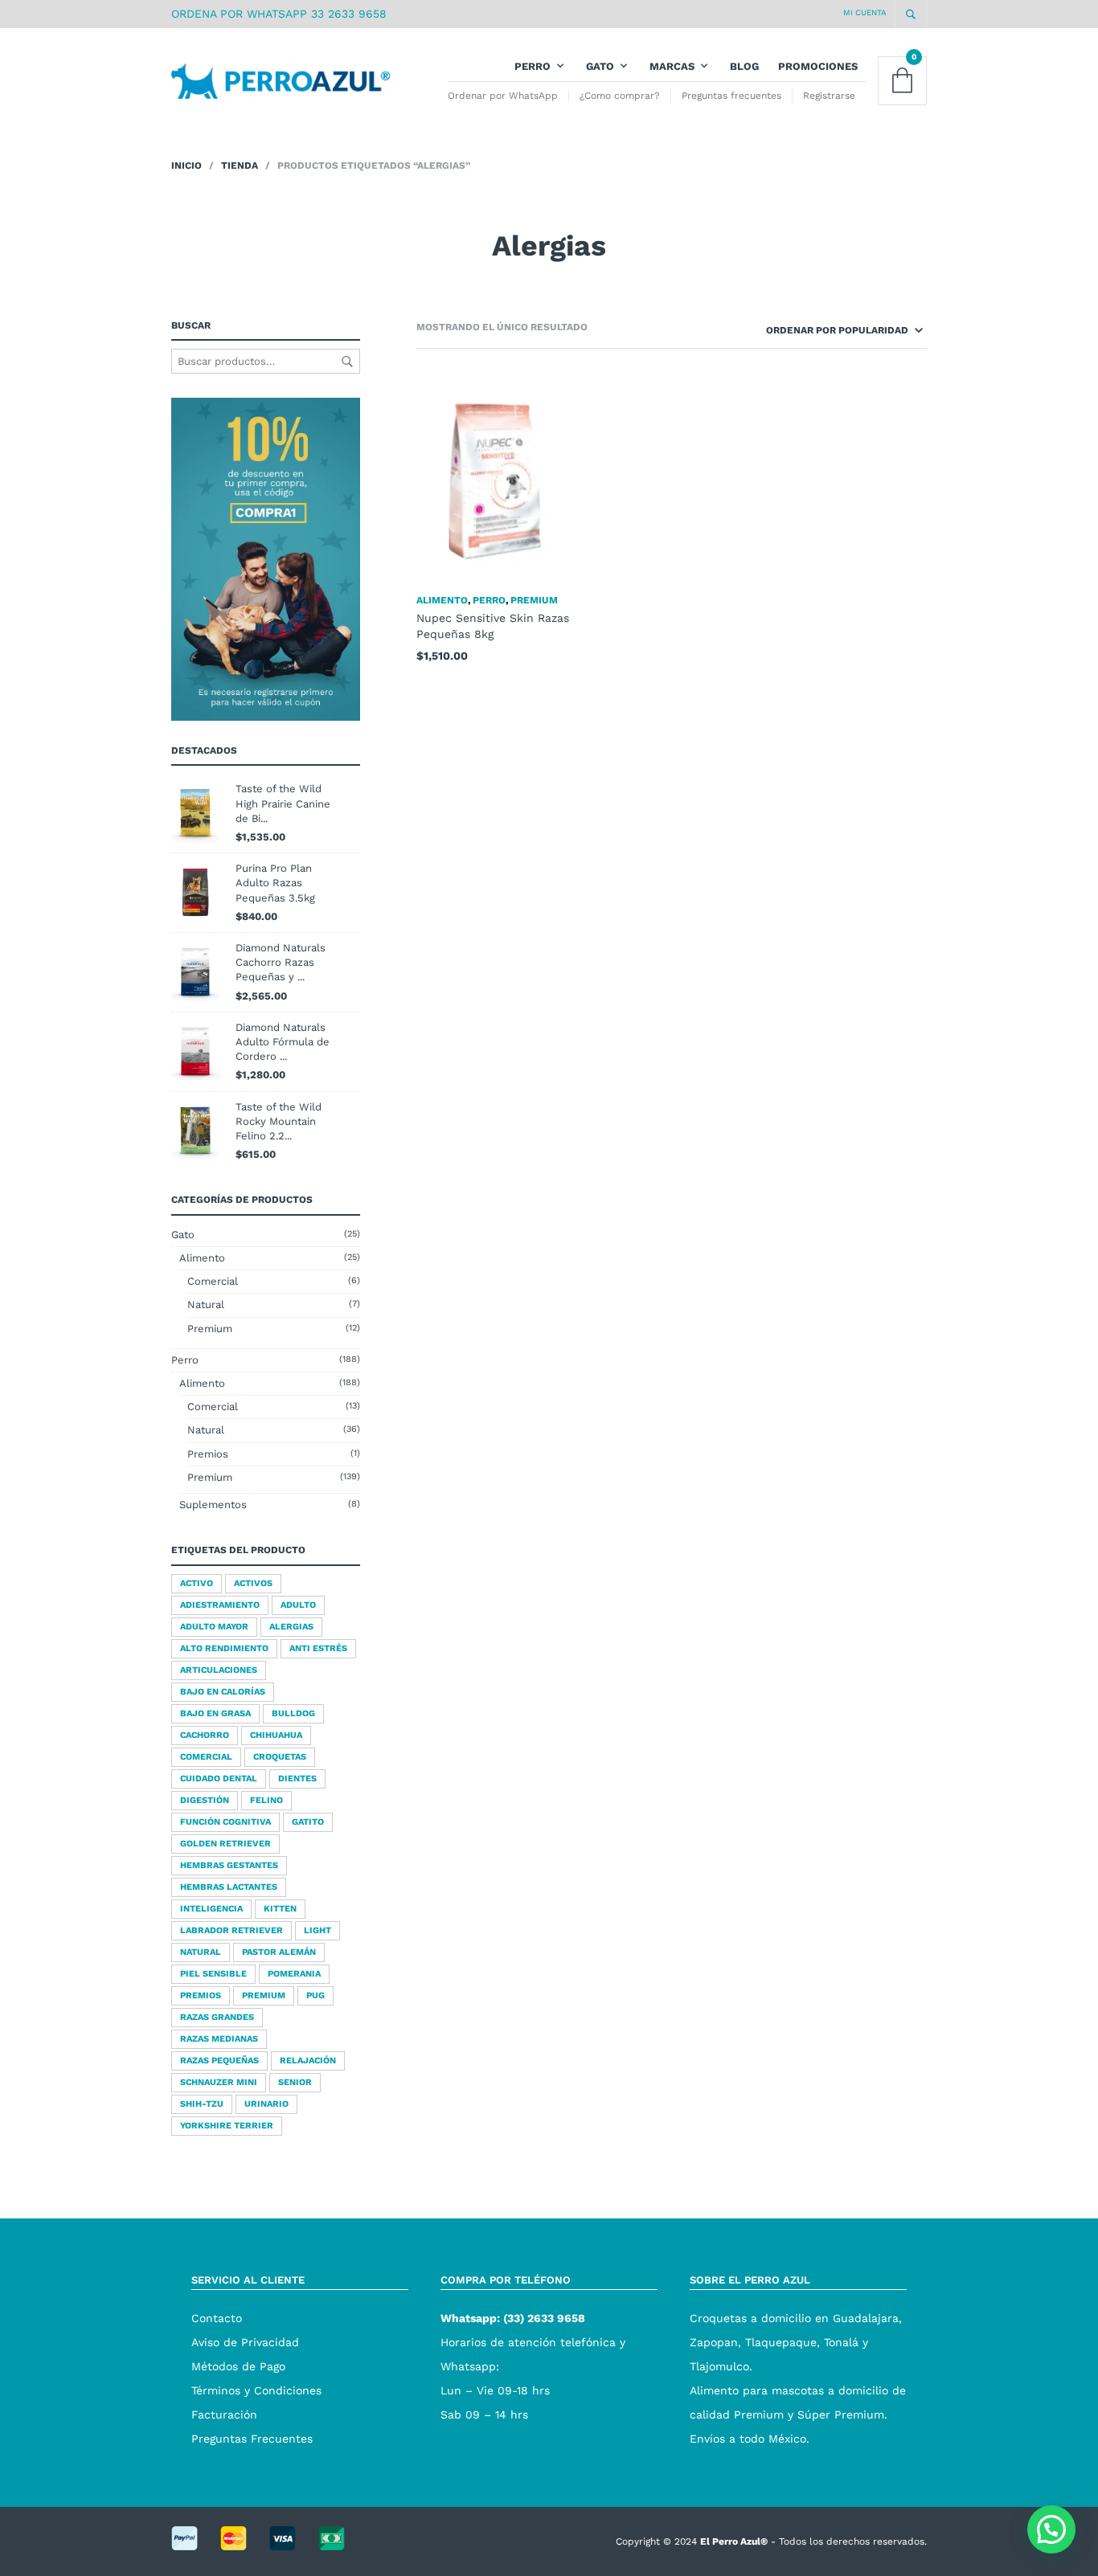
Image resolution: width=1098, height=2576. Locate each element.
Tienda (240, 166)
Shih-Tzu (202, 2104)
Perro (533, 66)
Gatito (308, 1822)
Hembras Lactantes (229, 1887)
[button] (1051, 2529)
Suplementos (213, 1505)
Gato (600, 66)
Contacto (217, 2318)
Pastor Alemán (279, 1952)
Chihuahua (276, 1735)
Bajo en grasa (215, 1713)
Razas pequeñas (219, 2061)
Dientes (297, 1779)
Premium (210, 1329)
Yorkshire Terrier (227, 2126)
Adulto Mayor (214, 1627)
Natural (206, 1304)
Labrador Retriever (231, 1930)
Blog (744, 66)
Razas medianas (219, 2039)
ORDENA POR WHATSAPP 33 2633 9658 (279, 14)
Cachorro (205, 1735)
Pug (315, 1995)
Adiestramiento (220, 1605)
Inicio (186, 166)
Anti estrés (318, 1648)
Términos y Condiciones (256, 2390)
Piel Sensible (213, 1974)
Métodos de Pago (238, 2366)
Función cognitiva (225, 1822)
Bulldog (293, 1713)
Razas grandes (217, 2017)
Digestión (205, 1800)
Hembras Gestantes (229, 1865)
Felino (266, 1800)
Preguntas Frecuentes (252, 2439)
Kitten (280, 1909)
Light (318, 1930)
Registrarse (829, 96)
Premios (208, 1454)
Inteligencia (211, 1909)
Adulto (298, 1605)
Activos (253, 1583)
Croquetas (280, 1757)
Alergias (291, 1627)
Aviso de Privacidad (245, 2342)
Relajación (308, 2061)
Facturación (224, 2414)
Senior (295, 2082)
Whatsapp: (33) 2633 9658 (513, 2318)
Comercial (213, 1281)
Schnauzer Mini (219, 2082)
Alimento (202, 1258)
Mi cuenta (865, 12)
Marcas (672, 66)
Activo (197, 1583)
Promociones (818, 66)
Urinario (266, 2104)
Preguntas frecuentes (731, 96)
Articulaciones (219, 1670)
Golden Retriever (225, 1844)
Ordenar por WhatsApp (503, 96)
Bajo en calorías (223, 1692)
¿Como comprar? (620, 96)
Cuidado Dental (219, 1779)
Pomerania (294, 1974)
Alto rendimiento (224, 1648)
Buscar (347, 362)
